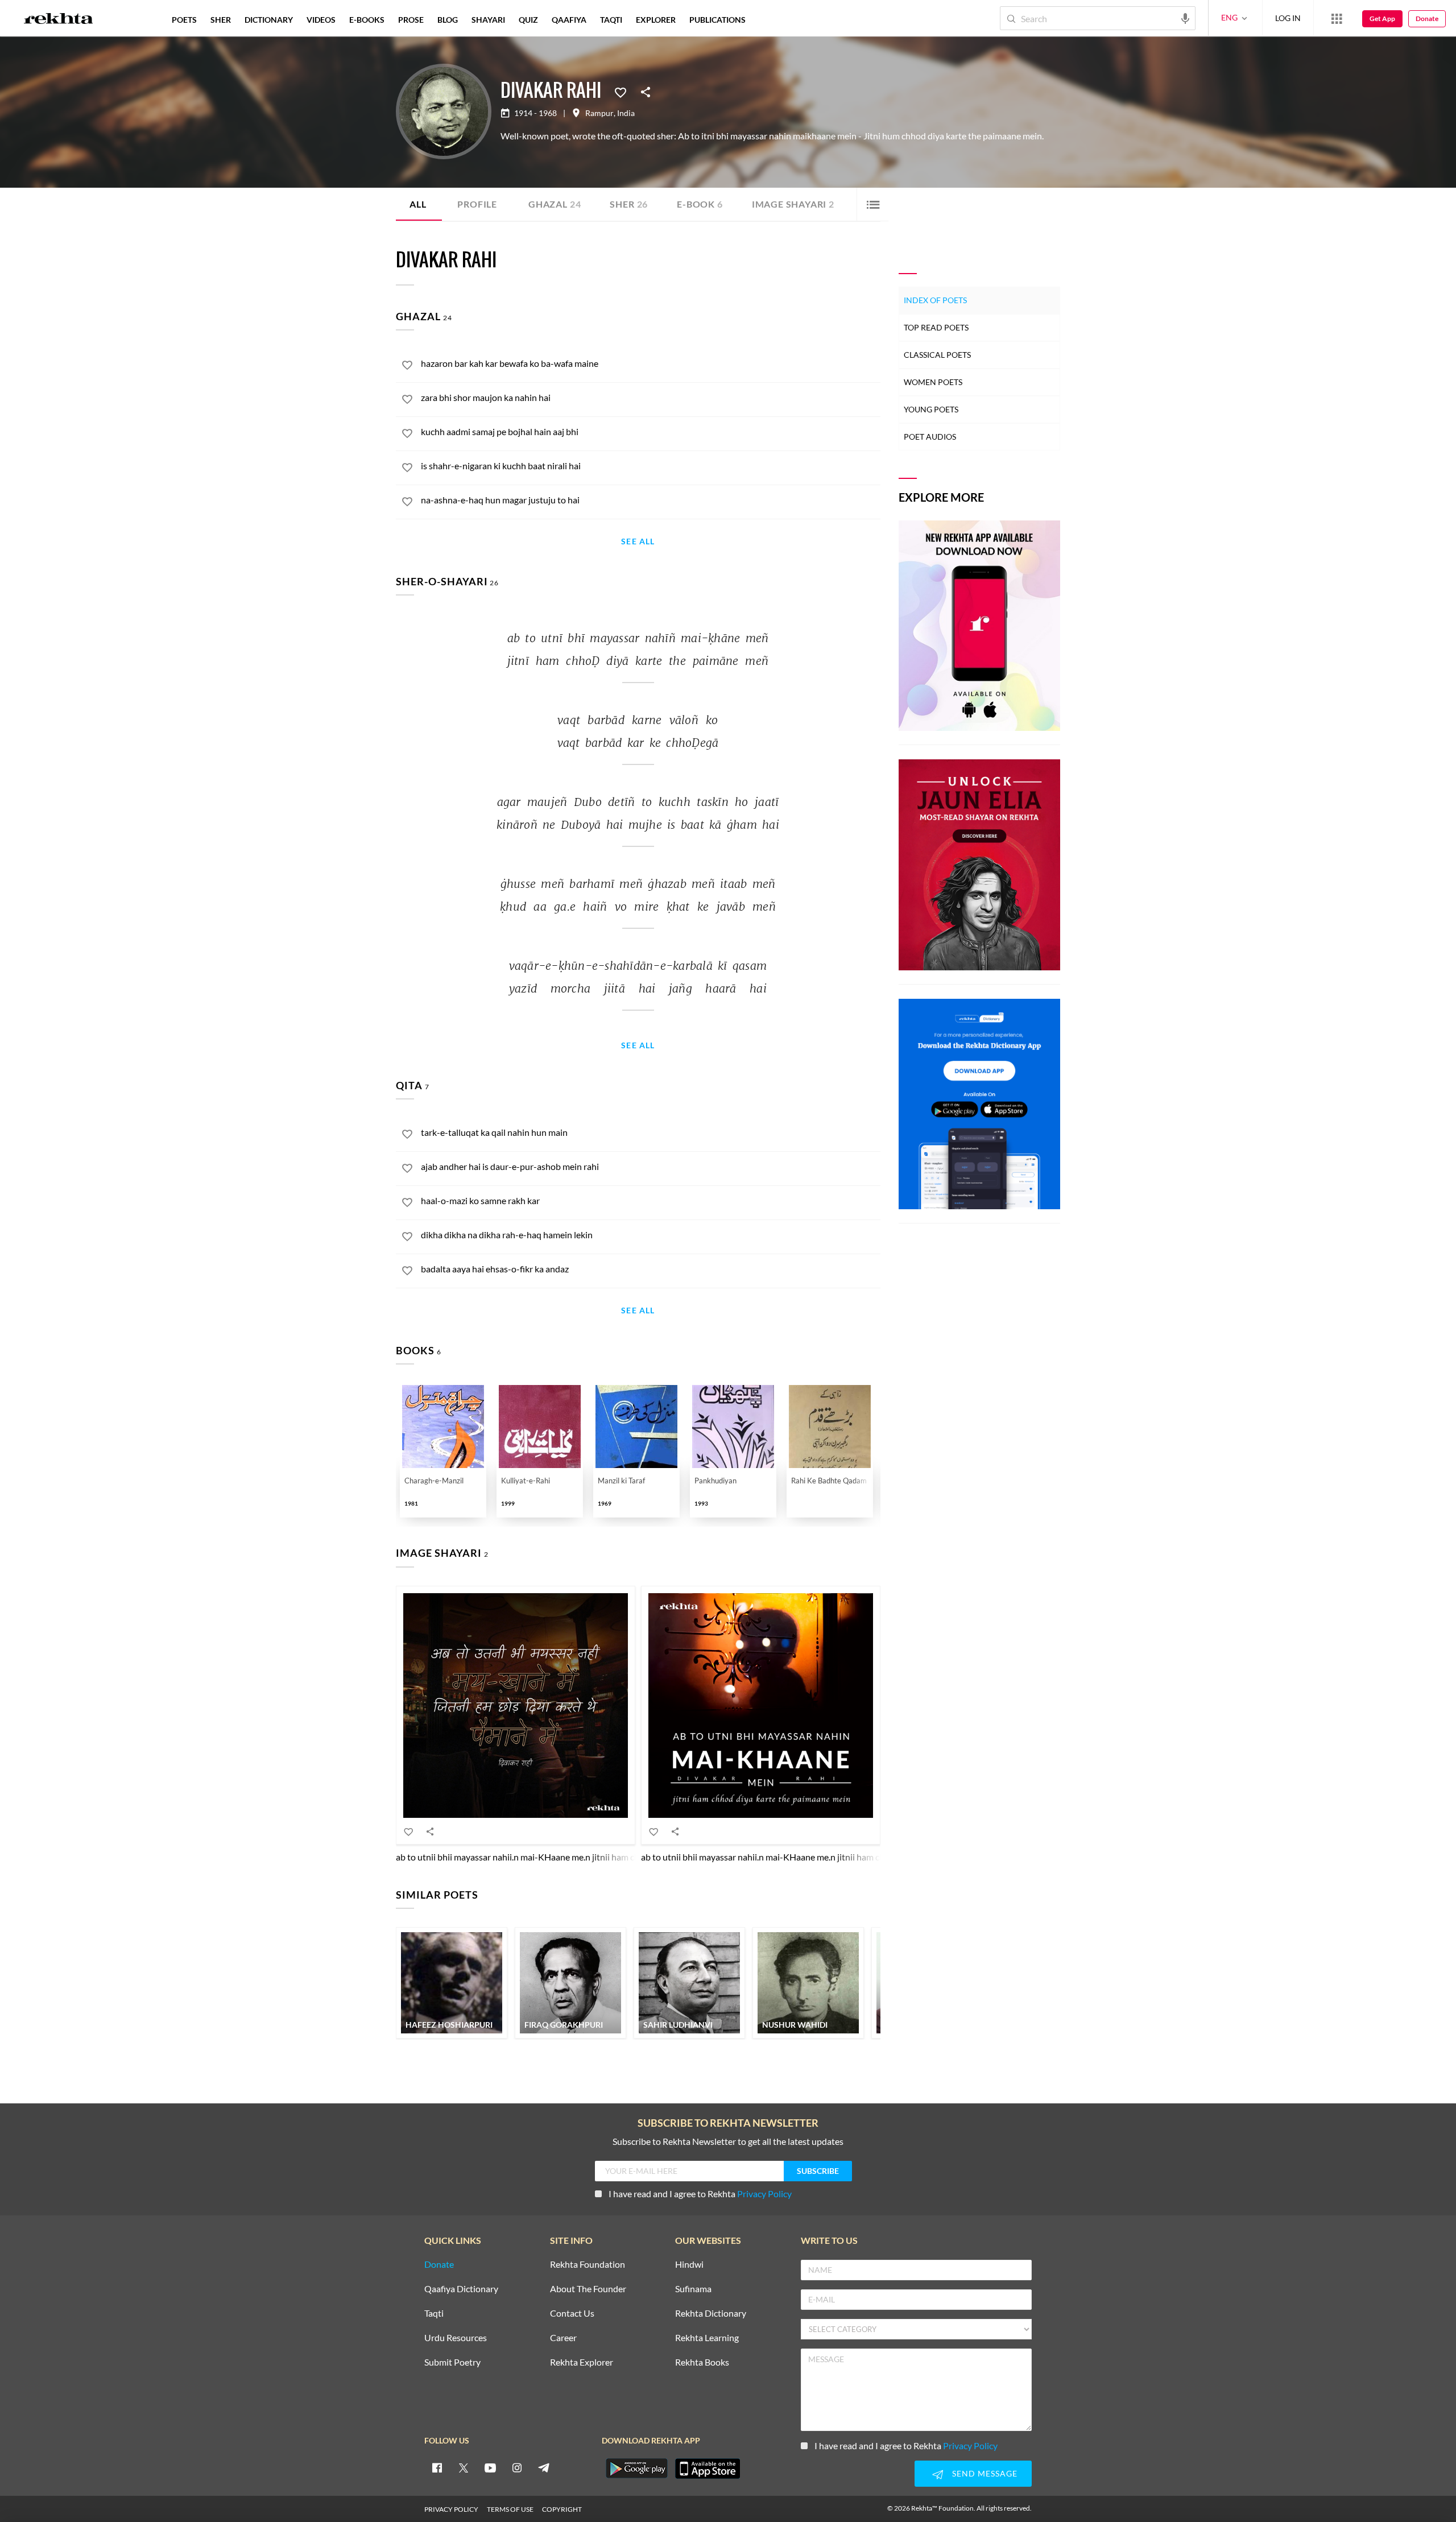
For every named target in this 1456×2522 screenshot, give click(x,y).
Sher (629, 204)
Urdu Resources (456, 2338)
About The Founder (588, 2289)
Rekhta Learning (707, 2338)
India (626, 113)
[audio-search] (1185, 18)
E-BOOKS (367, 20)
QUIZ (528, 20)
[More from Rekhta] (1337, 18)
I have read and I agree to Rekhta (700, 2194)
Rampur (599, 113)
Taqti (434, 2314)
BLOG (448, 20)
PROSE (411, 20)
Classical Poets (937, 355)
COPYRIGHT (562, 2509)
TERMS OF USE (510, 2509)
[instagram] (517, 2467)
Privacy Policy (764, 2194)
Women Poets (933, 382)
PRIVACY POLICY (451, 2509)
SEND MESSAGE (985, 2473)
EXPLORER (656, 20)
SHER (221, 20)
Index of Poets (935, 300)
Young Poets (931, 409)
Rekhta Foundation (588, 2265)
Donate (1427, 18)
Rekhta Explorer (582, 2362)
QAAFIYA (569, 20)
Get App (1382, 18)
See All (638, 542)
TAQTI (611, 20)
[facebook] (437, 2467)
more (771, 20)
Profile (477, 204)
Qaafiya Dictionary (461, 2289)
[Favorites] (621, 92)
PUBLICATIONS (717, 20)
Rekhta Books (702, 2362)
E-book (700, 204)
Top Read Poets (936, 327)
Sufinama (693, 2289)
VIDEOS (321, 20)
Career (563, 2338)
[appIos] (708, 2469)
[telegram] (544, 2467)
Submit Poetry (452, 2362)
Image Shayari (793, 204)
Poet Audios (930, 437)
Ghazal (555, 204)
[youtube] (490, 2467)
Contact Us (572, 2314)
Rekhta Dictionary (711, 2314)
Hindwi (689, 2265)
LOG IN (1288, 18)
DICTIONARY (269, 20)
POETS (184, 20)
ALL (418, 204)
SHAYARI (488, 20)
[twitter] (464, 2467)
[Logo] (59, 20)
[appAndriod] (636, 2469)
